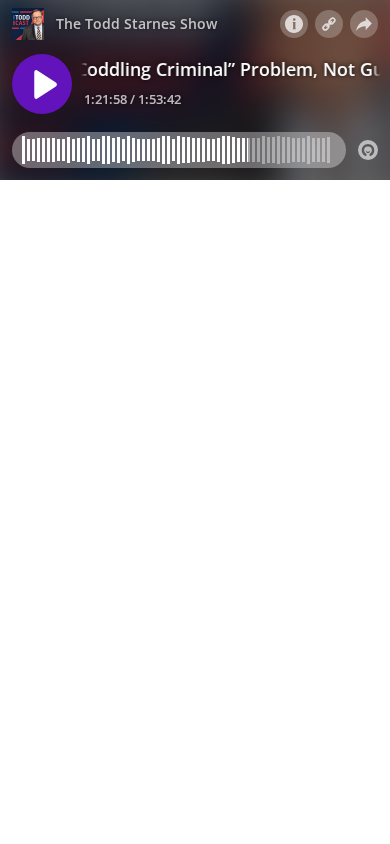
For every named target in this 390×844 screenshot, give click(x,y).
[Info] (294, 24)
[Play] (42, 84)
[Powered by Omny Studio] (368, 150)
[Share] (364, 24)
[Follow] (329, 24)
